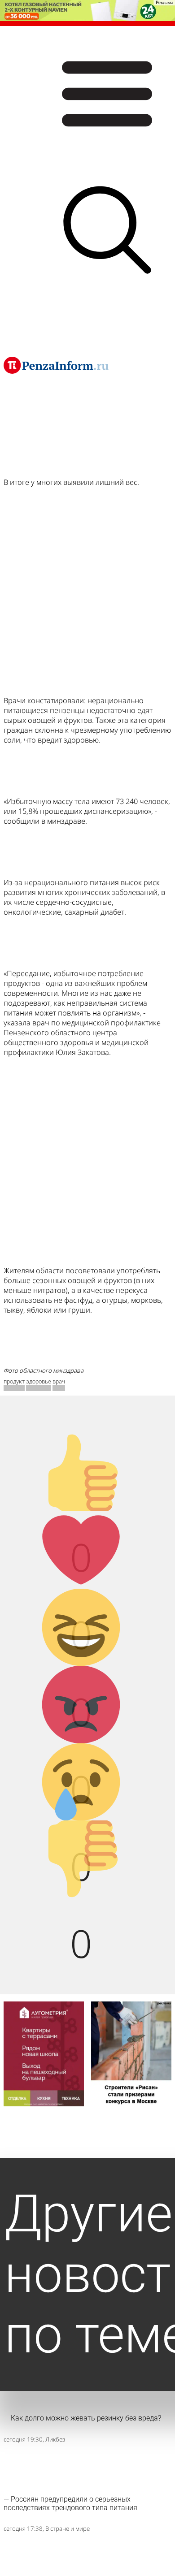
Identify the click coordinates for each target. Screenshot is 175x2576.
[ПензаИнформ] (56, 365)
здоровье (39, 1381)
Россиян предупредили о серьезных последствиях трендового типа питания (70, 2503)
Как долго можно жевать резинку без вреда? (86, 2418)
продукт (14, 1381)
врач (59, 1381)
